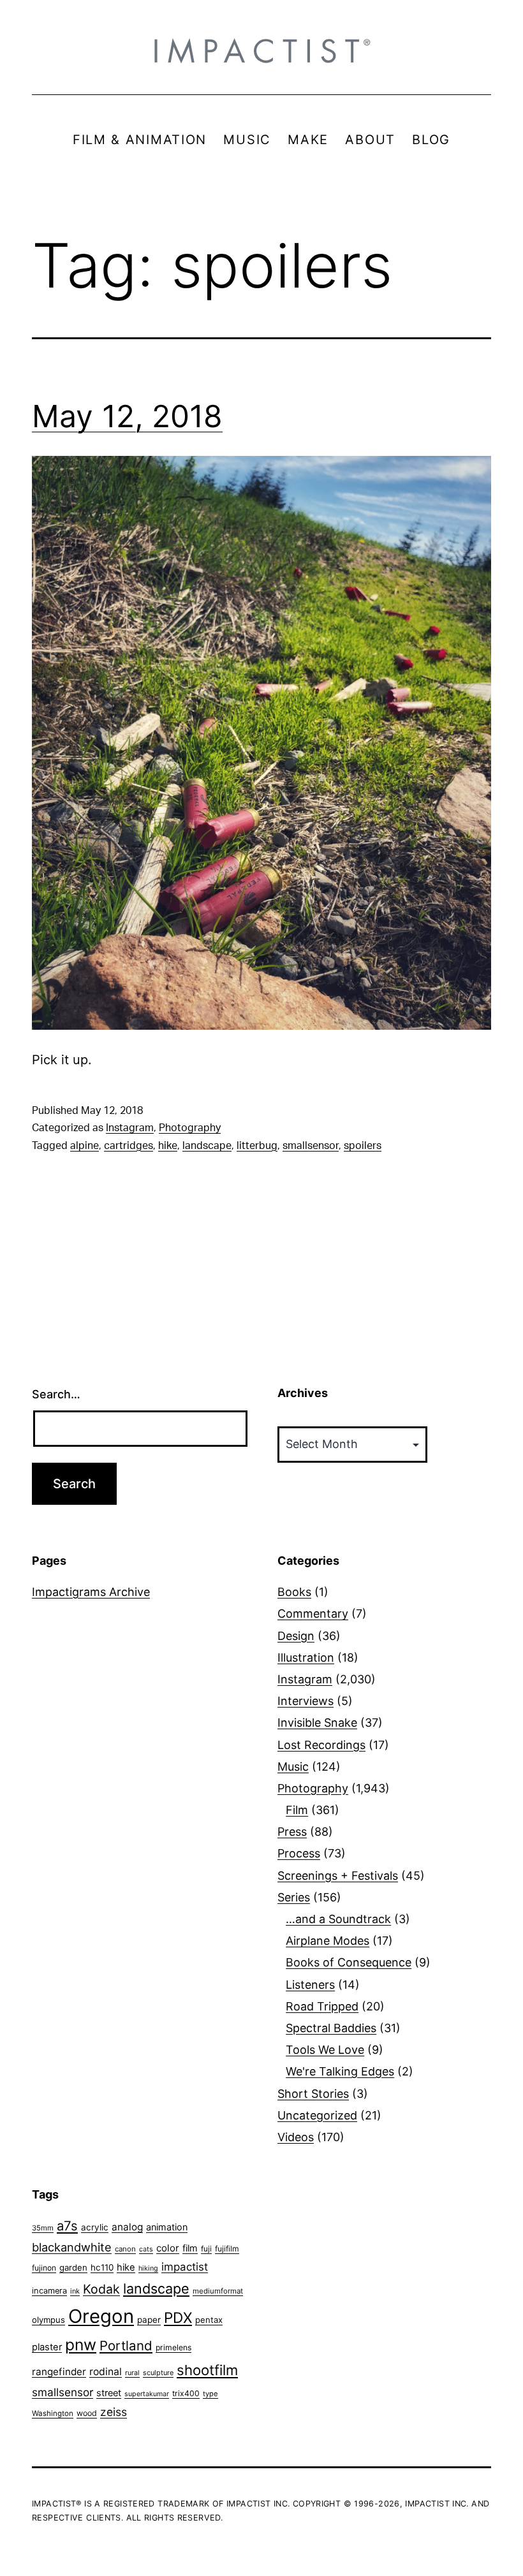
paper (149, 2320)
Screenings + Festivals (338, 1876)
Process (299, 1853)
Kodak (101, 2289)
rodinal (106, 2372)
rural (132, 2373)
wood (87, 2413)
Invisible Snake (317, 1723)
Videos (296, 2137)
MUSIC (247, 140)
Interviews (306, 1701)
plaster (47, 2347)
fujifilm (227, 2249)
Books (294, 1592)
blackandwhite (72, 2247)
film (190, 2248)
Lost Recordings (321, 1745)
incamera (49, 2291)
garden (73, 2267)
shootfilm (207, 2370)
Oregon (101, 2316)
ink (75, 2291)
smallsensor (311, 1146)
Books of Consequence (349, 1962)
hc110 (102, 2267)
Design (296, 1636)
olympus (48, 2320)
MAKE (308, 140)
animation (167, 2227)
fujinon (44, 2268)
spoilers (363, 1146)
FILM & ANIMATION (140, 140)
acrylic (95, 2227)
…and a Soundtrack (338, 1919)
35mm (43, 2228)
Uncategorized (317, 2115)
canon (125, 2249)
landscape (207, 1146)
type (210, 2394)
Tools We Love (325, 2050)
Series (294, 1897)
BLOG (431, 140)
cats (146, 2249)
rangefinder (59, 2372)
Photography (190, 1128)
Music (293, 1767)
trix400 (186, 2393)
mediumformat (218, 2291)
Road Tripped (322, 2006)
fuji (206, 2249)
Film (297, 1810)
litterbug (257, 1146)
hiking (148, 2268)
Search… (56, 1394)
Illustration (306, 1658)
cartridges (129, 1146)
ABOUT (370, 140)
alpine (85, 1146)
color (168, 2248)
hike (168, 1146)
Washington (53, 2413)
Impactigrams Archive (91, 1592)
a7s (67, 2226)
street (109, 2393)
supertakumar (147, 2394)
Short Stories (313, 2094)
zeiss (114, 2412)
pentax (209, 2320)
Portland (126, 2345)
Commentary (313, 1614)
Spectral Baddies (331, 2028)
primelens (173, 2347)
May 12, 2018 (127, 416)
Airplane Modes (328, 1941)
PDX (178, 2317)
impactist (185, 2267)
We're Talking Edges (340, 2071)
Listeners (310, 1985)
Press (292, 1832)
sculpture (158, 2373)
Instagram (130, 1128)
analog (127, 2227)
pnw (81, 2345)
